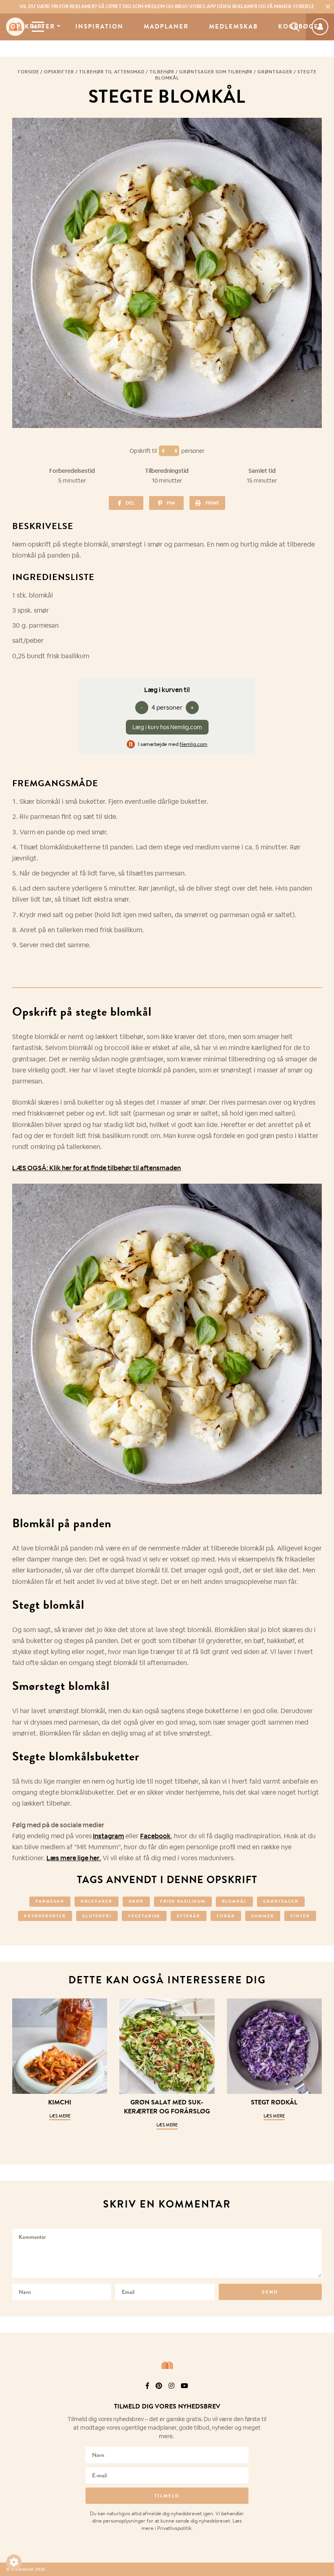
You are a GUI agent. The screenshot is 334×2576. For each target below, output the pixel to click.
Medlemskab (233, 27)
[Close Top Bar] (328, 7)
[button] (14, 2562)
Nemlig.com (193, 744)
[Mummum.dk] (167, 2365)
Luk (323, 2396)
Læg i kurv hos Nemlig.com (167, 727)
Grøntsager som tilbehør (216, 72)
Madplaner (166, 27)
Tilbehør (162, 72)
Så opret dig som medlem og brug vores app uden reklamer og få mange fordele (167, 7)
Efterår (189, 1916)
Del (130, 503)
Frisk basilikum (183, 1901)
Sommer (263, 1916)
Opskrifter (33, 27)
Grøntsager (275, 72)
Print (212, 503)
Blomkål (234, 1901)
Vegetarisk (144, 1916)
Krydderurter (45, 1916)
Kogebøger (301, 27)
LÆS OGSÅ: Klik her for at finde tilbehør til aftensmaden (97, 1168)
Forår (226, 1916)
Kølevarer (97, 1901)
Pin (171, 503)
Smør (136, 1901)
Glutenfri (97, 1916)
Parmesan (50, 1901)
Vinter (300, 1916)
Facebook (155, 1836)
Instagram (109, 1836)
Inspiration (99, 27)
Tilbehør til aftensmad (112, 72)
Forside (29, 72)
